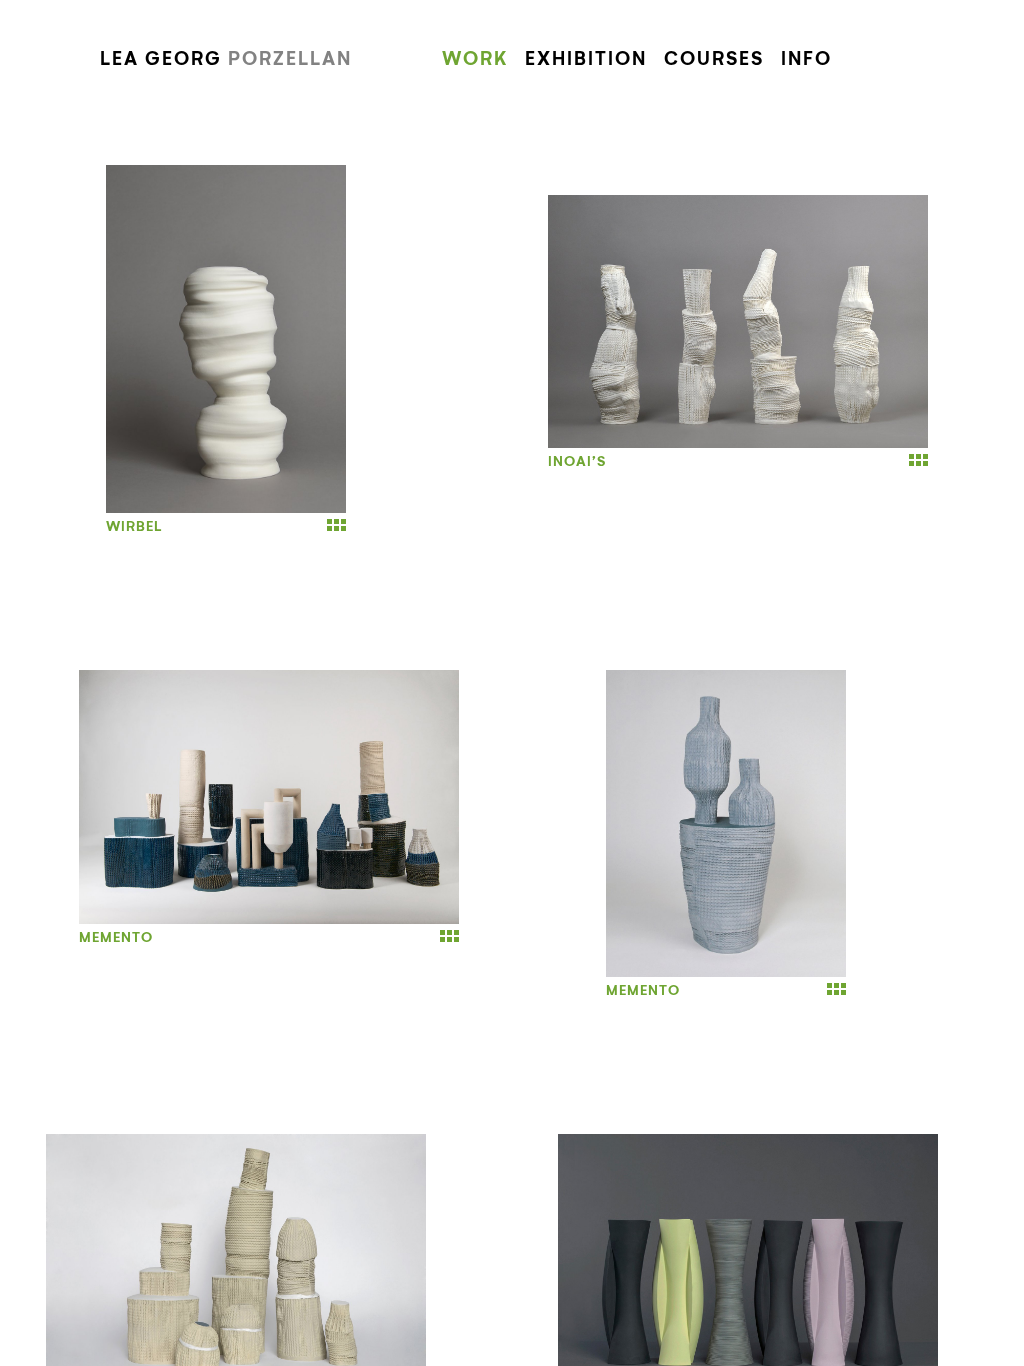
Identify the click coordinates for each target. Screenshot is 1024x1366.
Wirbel (134, 527)
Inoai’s (577, 462)
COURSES (714, 59)
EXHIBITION (586, 59)
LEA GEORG (226, 59)
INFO (806, 59)
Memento (116, 938)
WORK (475, 59)
